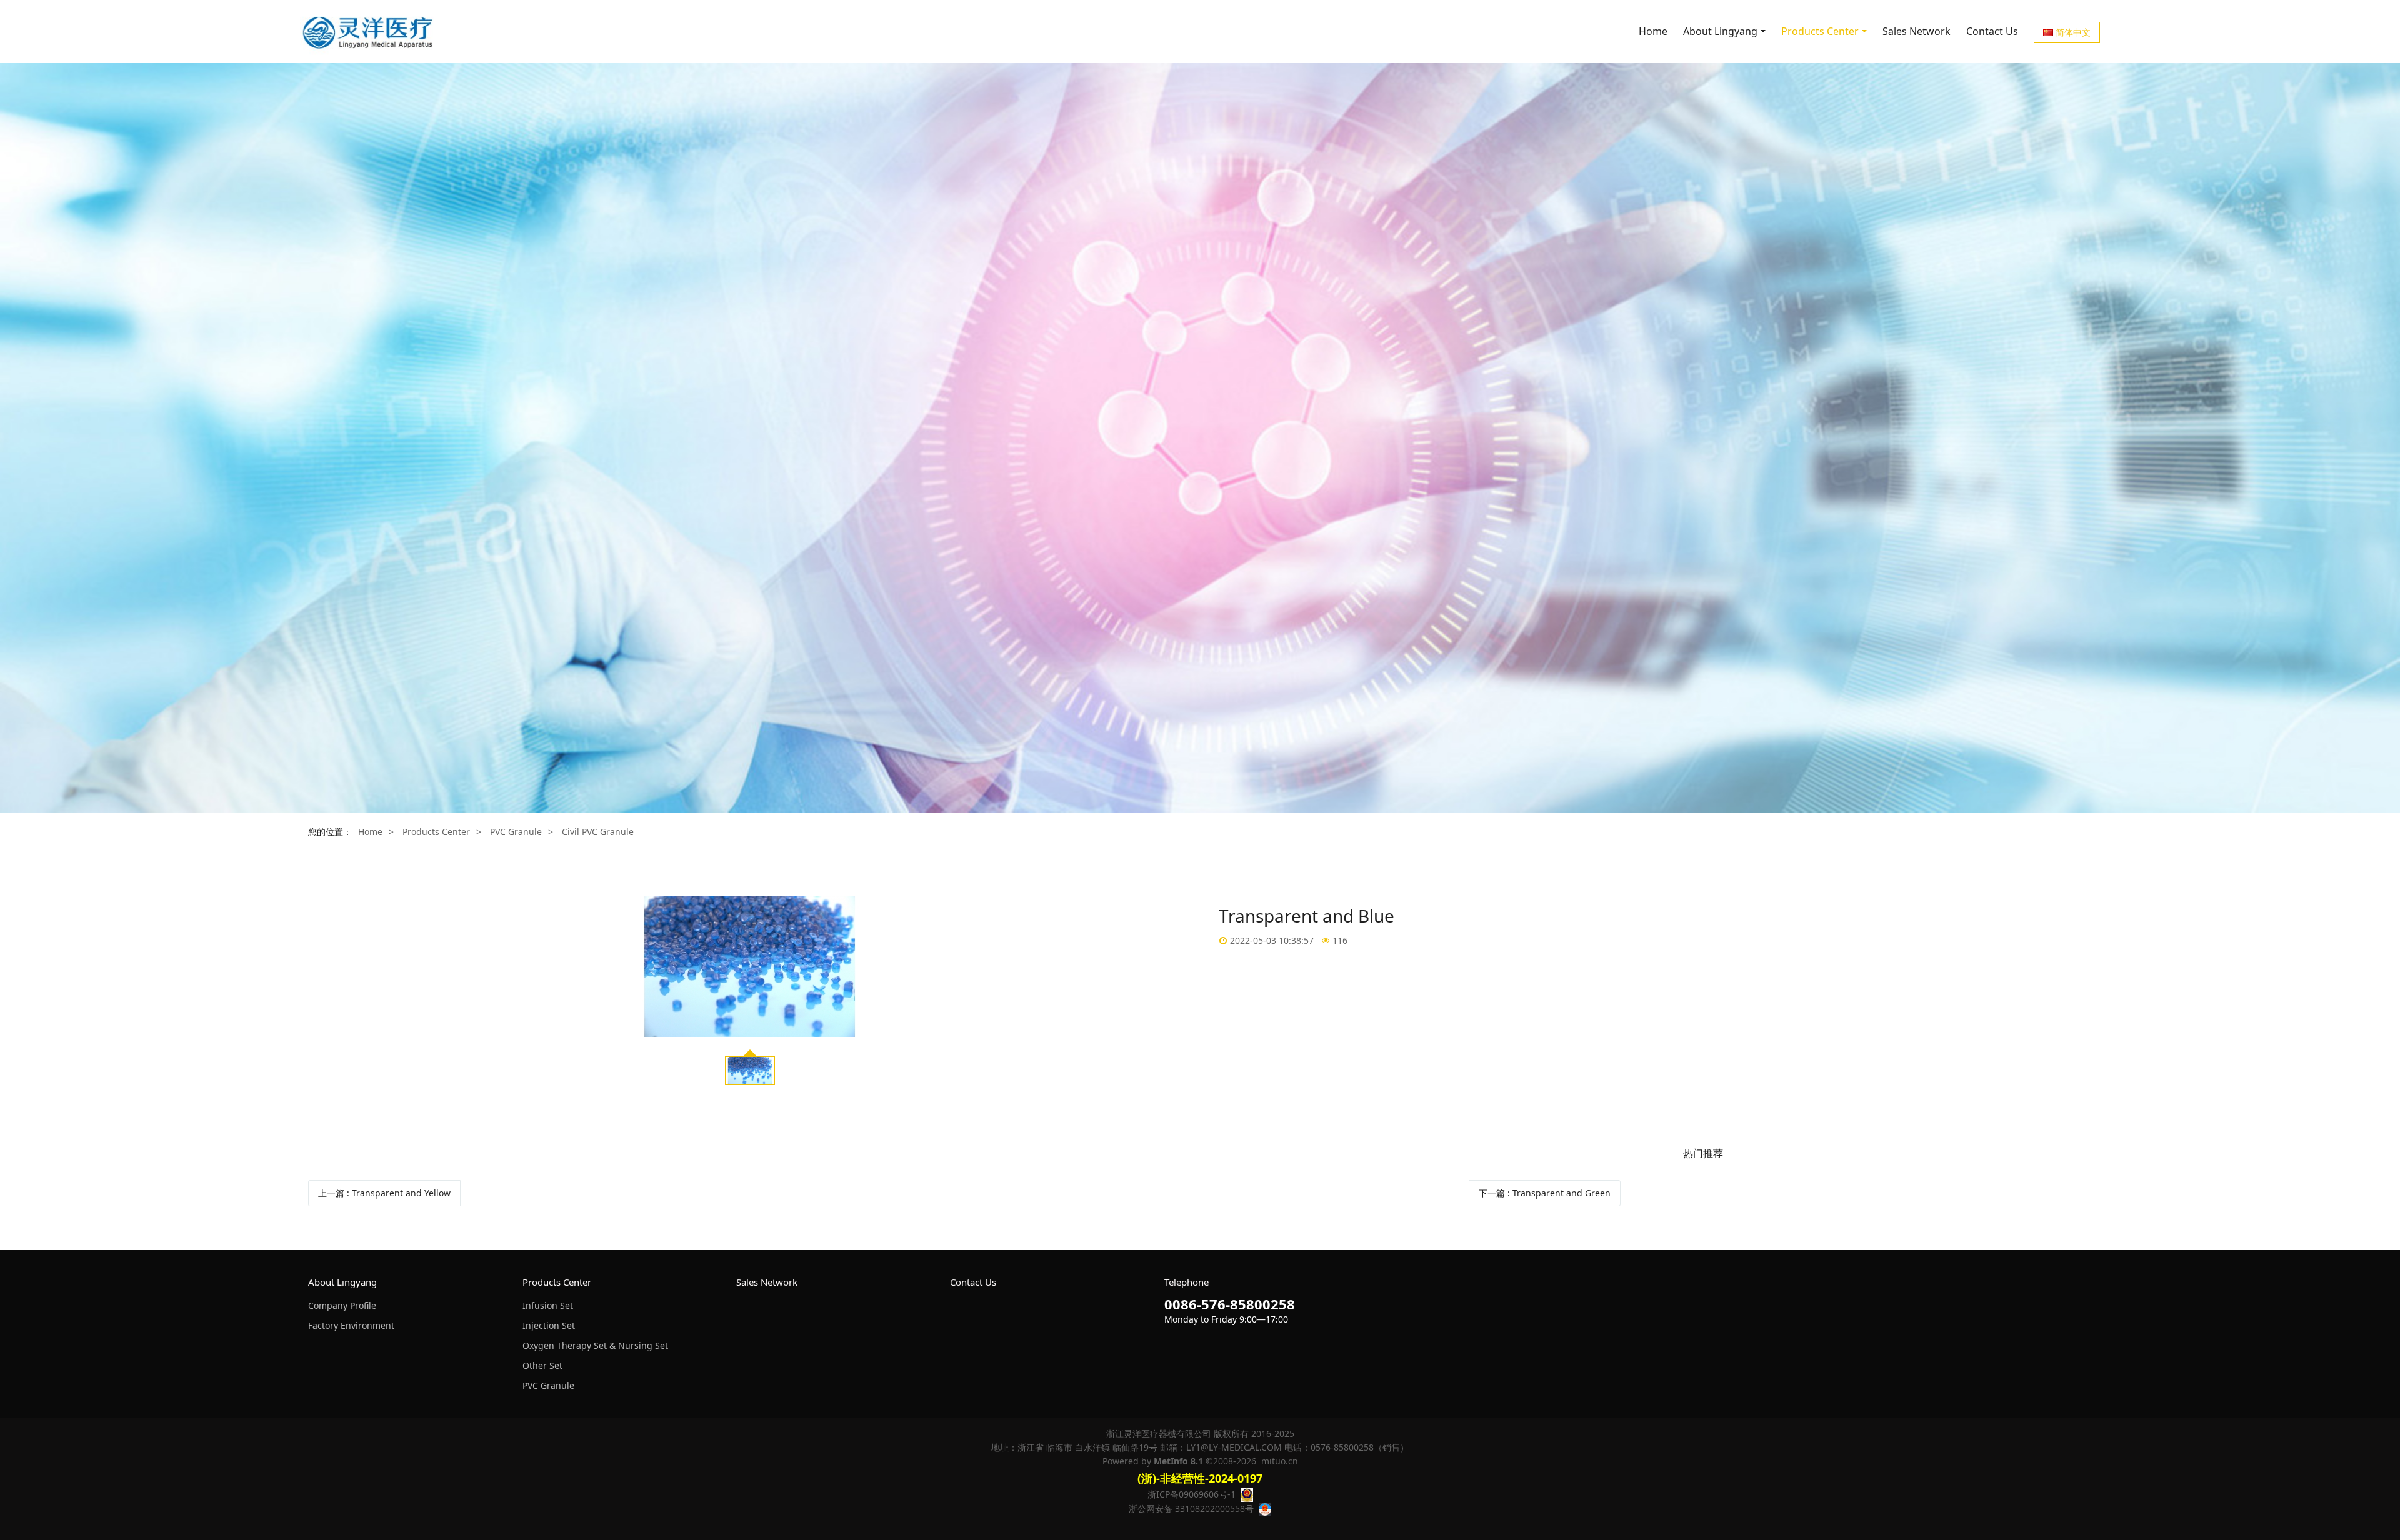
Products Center (436, 832)
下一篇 (1545, 1193)
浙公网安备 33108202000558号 (1191, 1508)
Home (1653, 31)
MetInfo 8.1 (1178, 1461)
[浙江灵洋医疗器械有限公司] (369, 31)
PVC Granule (516, 832)
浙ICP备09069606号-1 (1192, 1494)
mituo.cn (1280, 1461)
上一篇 (384, 1193)
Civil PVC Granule (598, 832)
